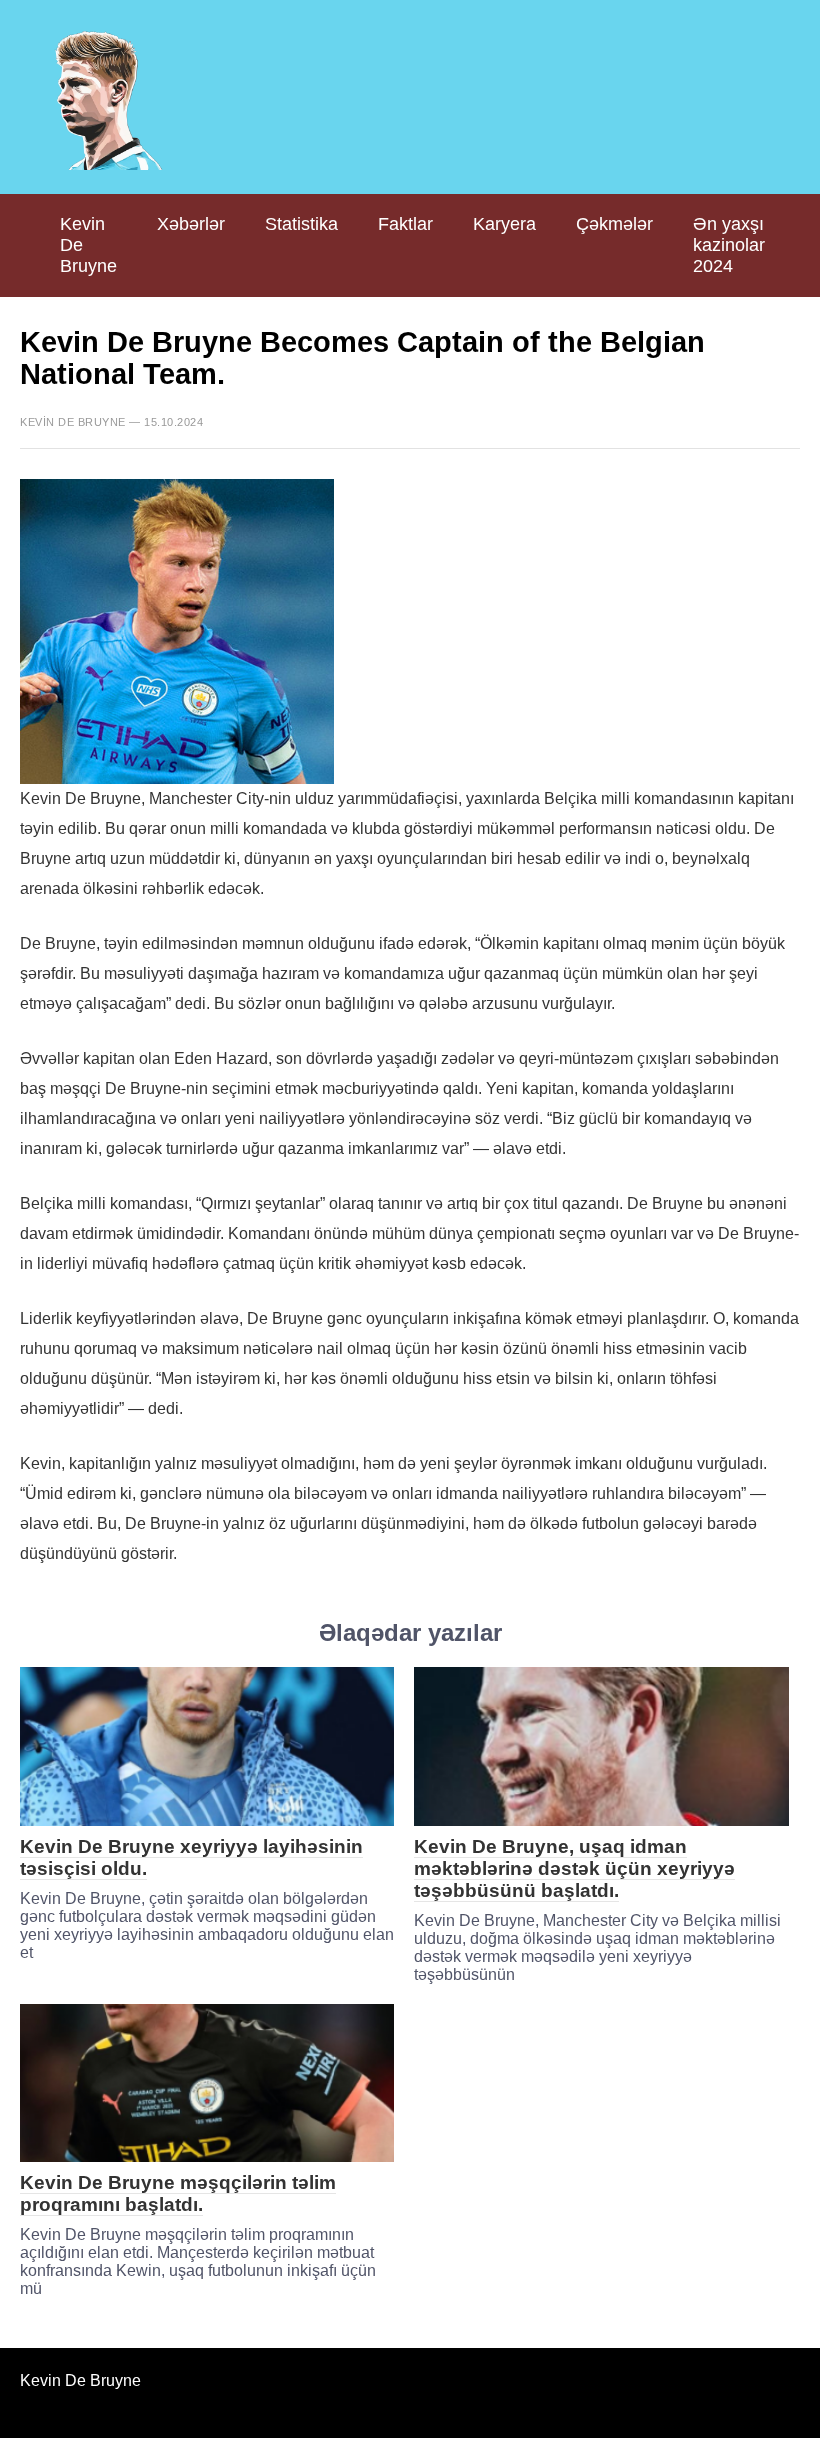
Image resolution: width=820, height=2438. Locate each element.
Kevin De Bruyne (88, 245)
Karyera (504, 224)
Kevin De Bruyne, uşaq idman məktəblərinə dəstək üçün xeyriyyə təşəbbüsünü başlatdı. (574, 1868)
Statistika (301, 224)
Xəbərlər (191, 224)
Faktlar (405, 224)
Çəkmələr (614, 224)
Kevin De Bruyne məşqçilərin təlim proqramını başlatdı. (178, 2193)
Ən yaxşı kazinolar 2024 (729, 245)
